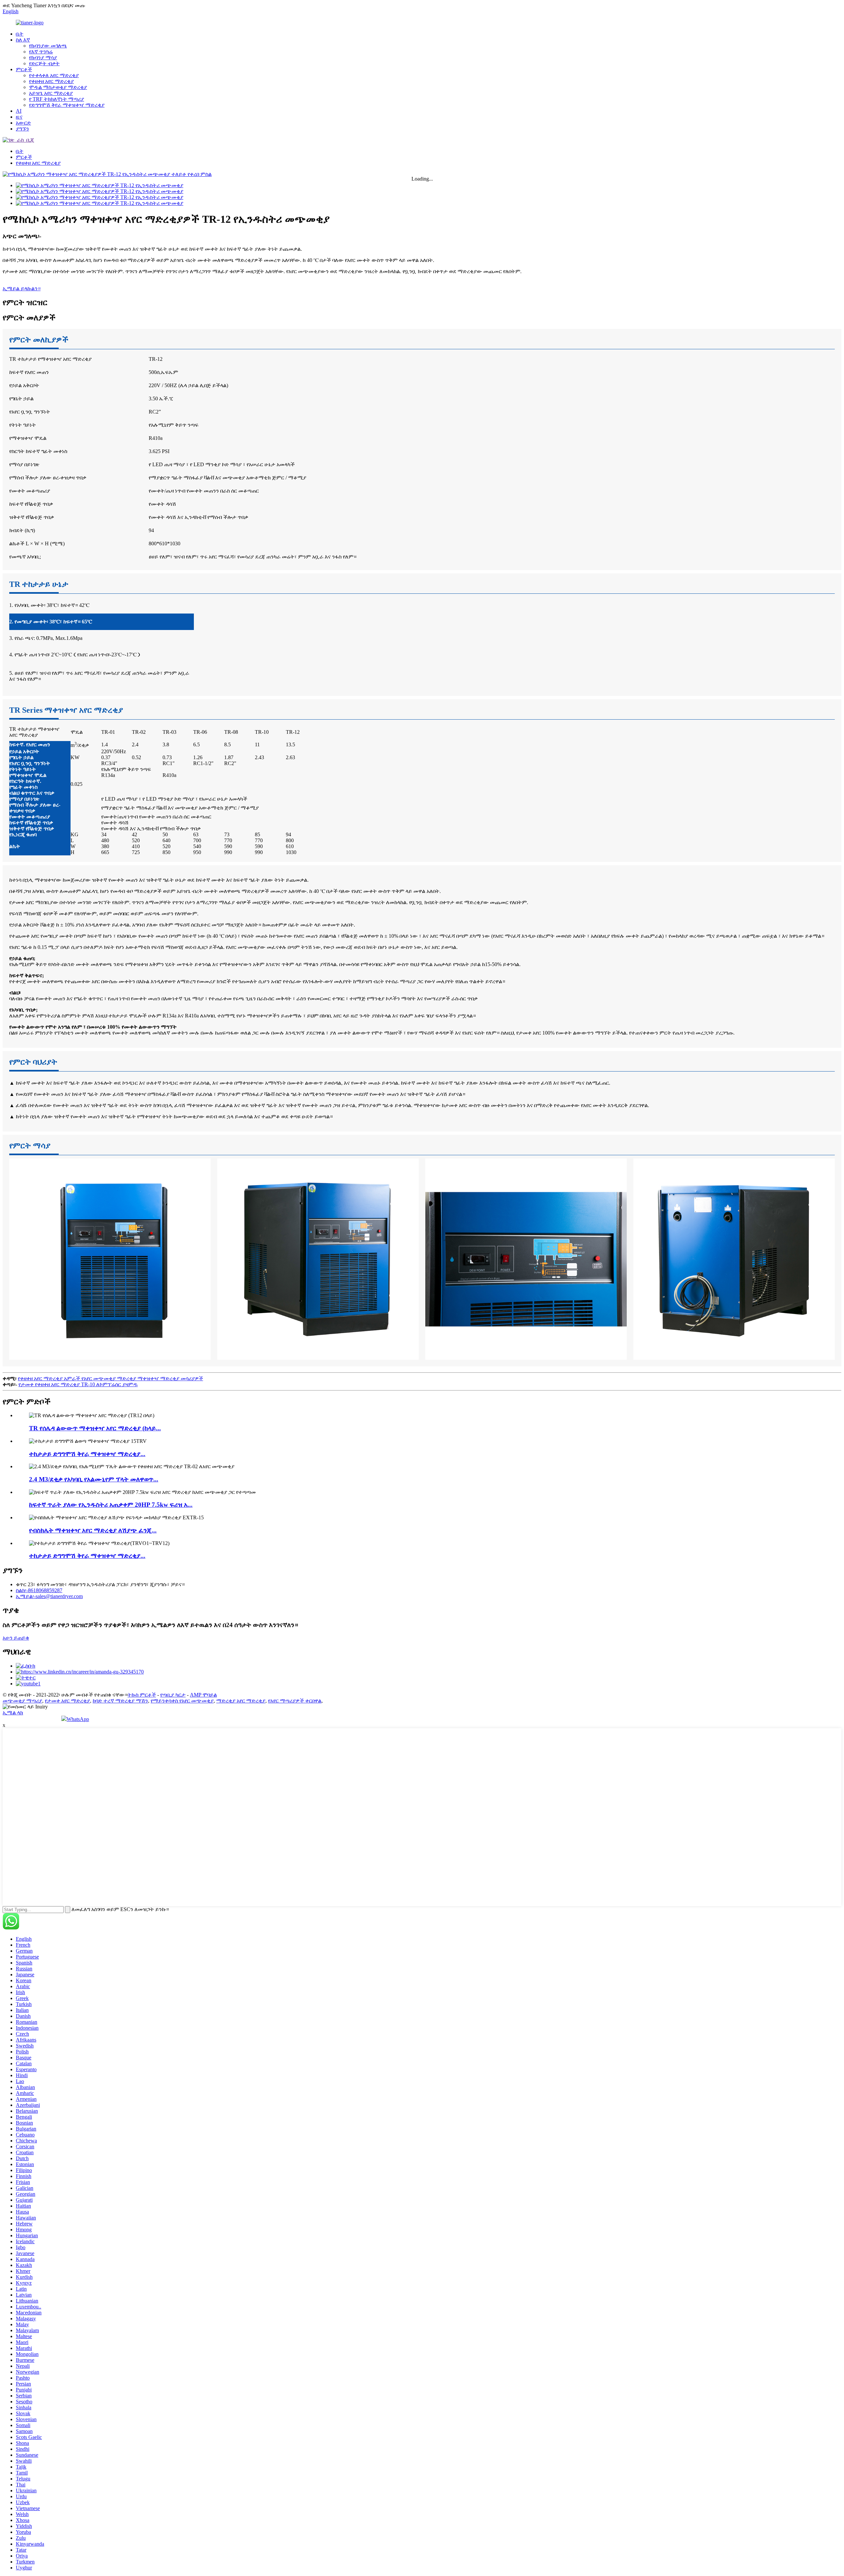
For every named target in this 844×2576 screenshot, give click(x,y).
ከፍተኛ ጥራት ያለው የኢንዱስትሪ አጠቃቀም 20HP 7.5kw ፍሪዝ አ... (111, 1505)
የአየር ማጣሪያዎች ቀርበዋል (295, 1701)
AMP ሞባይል (203, 1695)
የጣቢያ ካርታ (173, 1695)
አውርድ (23, 123)
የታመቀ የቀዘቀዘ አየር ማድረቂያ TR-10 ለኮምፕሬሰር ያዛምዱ (78, 1384)
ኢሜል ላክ (13, 1713)
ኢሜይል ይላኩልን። (22, 288)
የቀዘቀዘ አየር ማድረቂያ (51, 81)
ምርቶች (24, 69)
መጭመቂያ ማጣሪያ (22, 1701)
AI (19, 111)
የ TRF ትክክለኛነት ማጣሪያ (57, 99)
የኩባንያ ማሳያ (43, 57)
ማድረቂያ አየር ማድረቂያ (241, 1701)
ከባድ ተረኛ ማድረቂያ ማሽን (120, 1701)
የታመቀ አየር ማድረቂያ (67, 1701)
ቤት (20, 34)
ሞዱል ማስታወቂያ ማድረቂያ (58, 87)
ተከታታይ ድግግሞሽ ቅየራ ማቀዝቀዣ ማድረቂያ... (87, 1454)
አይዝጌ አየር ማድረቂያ (51, 93)
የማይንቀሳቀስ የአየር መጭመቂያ (182, 1701)
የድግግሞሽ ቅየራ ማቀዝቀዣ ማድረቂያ (67, 105)
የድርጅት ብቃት (44, 63)
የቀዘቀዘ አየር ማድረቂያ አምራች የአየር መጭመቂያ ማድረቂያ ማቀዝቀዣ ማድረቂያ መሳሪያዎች (110, 1378)
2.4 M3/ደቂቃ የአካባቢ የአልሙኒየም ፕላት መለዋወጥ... (94, 1479)
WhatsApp (78, 1719)
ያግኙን (22, 129)
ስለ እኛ (23, 40)
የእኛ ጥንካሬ (41, 52)
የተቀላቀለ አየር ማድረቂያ (54, 75)
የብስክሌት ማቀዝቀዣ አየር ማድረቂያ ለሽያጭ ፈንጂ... (93, 1530)
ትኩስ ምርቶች (142, 1695)
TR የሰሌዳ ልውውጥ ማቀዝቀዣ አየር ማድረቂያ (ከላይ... (95, 1428)
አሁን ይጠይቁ (16, 1638)
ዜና (19, 117)
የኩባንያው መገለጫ (48, 46)
